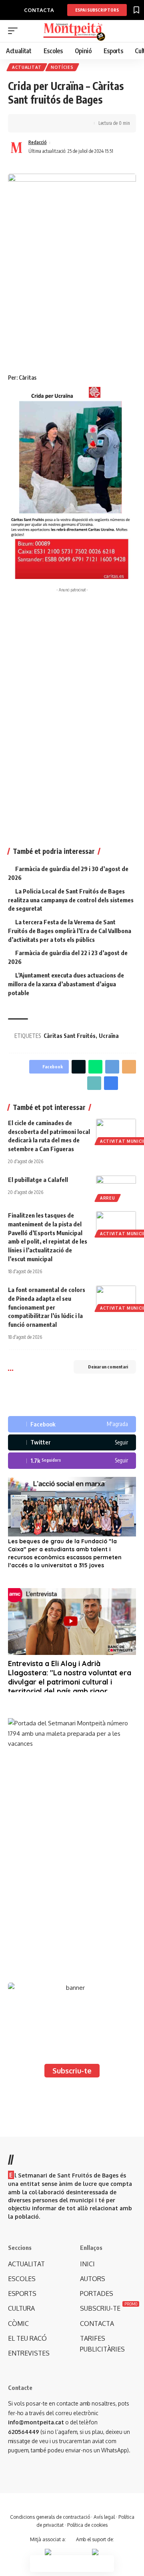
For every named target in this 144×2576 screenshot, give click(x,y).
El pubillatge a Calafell (38, 1180)
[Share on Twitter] (38, 123)
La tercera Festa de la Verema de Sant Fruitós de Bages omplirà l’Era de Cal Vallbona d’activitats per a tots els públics (70, 931)
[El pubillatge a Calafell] (116, 1188)
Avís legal (104, 2517)
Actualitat (27, 67)
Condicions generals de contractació (50, 2517)
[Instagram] (72, 1461)
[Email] (129, 1067)
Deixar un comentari (108, 1367)
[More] (76, 123)
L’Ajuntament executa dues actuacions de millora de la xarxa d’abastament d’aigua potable (66, 984)
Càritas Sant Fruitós (70, 1036)
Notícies (62, 67)
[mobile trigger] (15, 31)
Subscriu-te (72, 2071)
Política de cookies (87, 2525)
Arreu (108, 1198)
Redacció (38, 142)
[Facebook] (72, 1424)
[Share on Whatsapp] (95, 1067)
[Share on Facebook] (26, 123)
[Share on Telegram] (112, 1067)
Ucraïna (109, 1036)
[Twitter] (72, 1443)
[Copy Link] (51, 123)
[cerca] (131, 31)
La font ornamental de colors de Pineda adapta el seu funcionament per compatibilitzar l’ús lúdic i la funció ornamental (47, 1307)
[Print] (63, 123)
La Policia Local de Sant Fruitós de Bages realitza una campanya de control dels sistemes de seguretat (71, 900)
